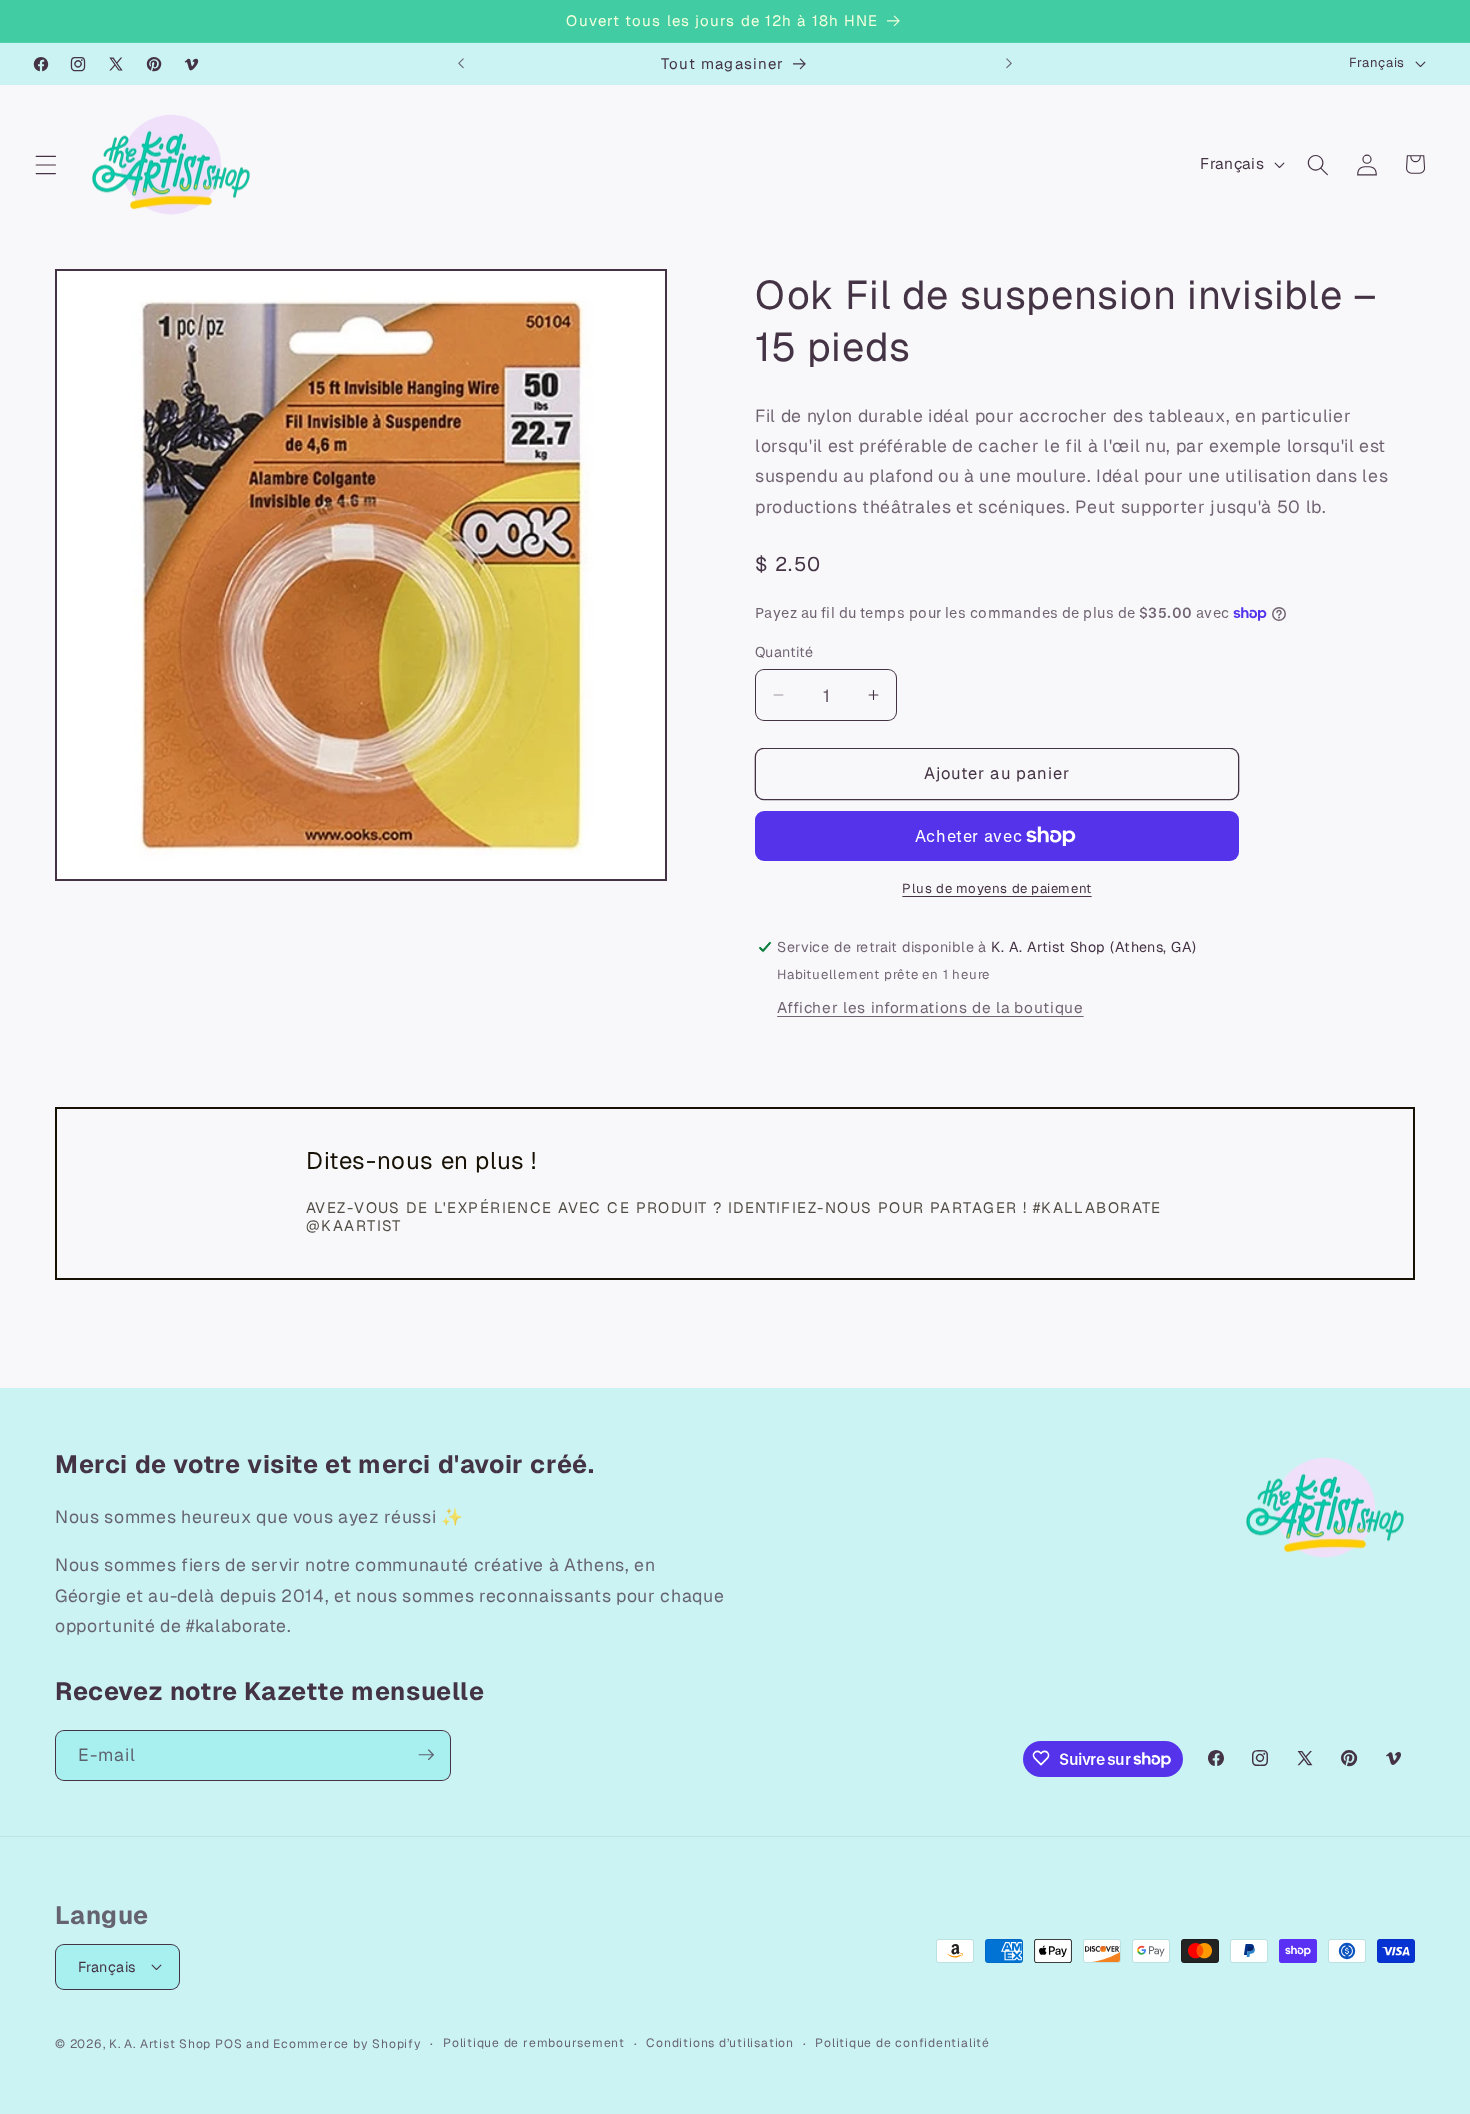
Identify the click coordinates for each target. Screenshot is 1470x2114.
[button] (46, 164)
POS (228, 2043)
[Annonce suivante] (1009, 64)
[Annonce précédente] (461, 64)
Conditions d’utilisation (719, 2042)
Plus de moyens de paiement (996, 888)
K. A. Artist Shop (160, 2043)
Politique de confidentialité (902, 2042)
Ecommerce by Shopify (347, 2043)
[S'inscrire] (426, 1755)
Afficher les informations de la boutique (930, 1008)
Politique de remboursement (534, 2042)
